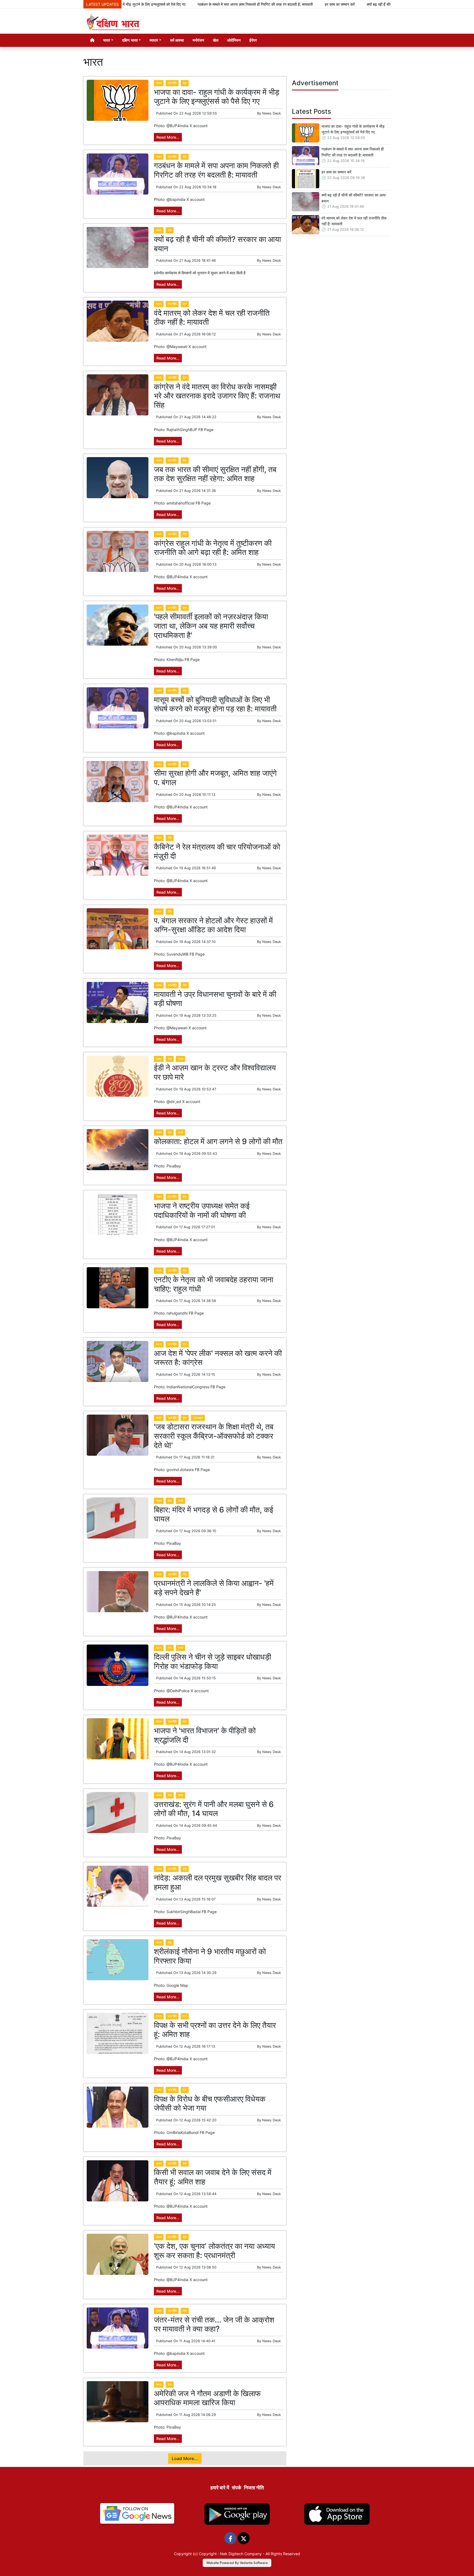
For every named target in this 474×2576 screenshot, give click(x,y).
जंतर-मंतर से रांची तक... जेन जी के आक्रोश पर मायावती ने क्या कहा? (214, 2324)
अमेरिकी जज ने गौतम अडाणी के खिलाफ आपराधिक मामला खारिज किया (207, 2398)
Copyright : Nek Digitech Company (230, 2554)
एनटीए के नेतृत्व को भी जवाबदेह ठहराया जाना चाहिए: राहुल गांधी (214, 1284)
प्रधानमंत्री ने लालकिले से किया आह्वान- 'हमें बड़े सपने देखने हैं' (214, 1588)
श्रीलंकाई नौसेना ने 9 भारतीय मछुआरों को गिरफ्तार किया (210, 1956)
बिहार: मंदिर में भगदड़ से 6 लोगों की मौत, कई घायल (214, 1514)
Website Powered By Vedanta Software (237, 2563)
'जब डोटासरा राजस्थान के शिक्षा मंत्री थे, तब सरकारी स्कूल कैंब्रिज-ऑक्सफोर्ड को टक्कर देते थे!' (214, 1436)
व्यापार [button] (154, 40)
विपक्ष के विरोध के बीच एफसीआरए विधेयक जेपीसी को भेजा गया (210, 2104)
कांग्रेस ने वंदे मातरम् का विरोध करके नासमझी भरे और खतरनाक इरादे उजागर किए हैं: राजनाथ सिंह (217, 396)
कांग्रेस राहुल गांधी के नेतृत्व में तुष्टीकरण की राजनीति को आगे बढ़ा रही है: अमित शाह (213, 548)
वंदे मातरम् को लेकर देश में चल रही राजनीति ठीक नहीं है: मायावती (212, 318)
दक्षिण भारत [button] (130, 40)
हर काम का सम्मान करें (274, 4)
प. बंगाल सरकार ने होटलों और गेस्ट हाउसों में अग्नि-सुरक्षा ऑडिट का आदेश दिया (213, 925)
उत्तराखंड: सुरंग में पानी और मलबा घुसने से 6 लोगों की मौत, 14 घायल (214, 1809)
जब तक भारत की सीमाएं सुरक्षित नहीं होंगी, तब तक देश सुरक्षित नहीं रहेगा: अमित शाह (215, 474)
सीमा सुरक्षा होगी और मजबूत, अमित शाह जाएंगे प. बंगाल (215, 778)
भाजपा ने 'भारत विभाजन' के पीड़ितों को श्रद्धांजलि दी (205, 1735)
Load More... (185, 2458)
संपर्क (236, 2488)
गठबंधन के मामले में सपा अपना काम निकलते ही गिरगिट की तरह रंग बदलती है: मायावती (190, 4)
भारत (159, 83)
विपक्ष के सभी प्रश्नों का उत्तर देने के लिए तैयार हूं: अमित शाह (215, 2030)
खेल (216, 40)
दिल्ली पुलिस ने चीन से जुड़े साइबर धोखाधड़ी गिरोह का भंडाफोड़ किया (212, 1662)
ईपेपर (253, 40)
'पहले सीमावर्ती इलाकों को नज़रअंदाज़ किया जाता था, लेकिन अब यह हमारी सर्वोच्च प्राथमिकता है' (211, 626)
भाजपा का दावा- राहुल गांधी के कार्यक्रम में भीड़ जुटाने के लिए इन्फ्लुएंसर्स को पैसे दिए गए (217, 97)
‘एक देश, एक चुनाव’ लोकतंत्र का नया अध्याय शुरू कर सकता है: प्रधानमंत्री (215, 2251)
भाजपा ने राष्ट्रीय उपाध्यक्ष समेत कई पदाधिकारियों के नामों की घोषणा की (202, 1210)
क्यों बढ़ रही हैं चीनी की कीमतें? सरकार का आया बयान (338, 4)
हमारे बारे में (220, 2488)
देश (185, 83)
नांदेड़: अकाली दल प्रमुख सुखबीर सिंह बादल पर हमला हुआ (218, 1882)
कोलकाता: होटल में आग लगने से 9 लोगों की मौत (218, 1141)
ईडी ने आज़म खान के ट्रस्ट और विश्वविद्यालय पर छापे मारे (215, 1072)
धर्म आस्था (177, 40)
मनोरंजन (198, 40)
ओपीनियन (234, 40)
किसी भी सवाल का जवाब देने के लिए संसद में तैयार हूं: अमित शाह (213, 2177)
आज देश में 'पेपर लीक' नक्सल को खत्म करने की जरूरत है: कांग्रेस (218, 1358)
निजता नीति (254, 2488)
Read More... (168, 137)
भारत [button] (107, 40)
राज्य (180, 1059)
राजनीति (172, 83)
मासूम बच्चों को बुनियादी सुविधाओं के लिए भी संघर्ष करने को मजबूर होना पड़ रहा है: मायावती (215, 704)
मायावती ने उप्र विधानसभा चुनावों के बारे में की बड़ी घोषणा (215, 999)
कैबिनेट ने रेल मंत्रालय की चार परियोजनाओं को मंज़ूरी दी (217, 851)
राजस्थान (198, 1418)
